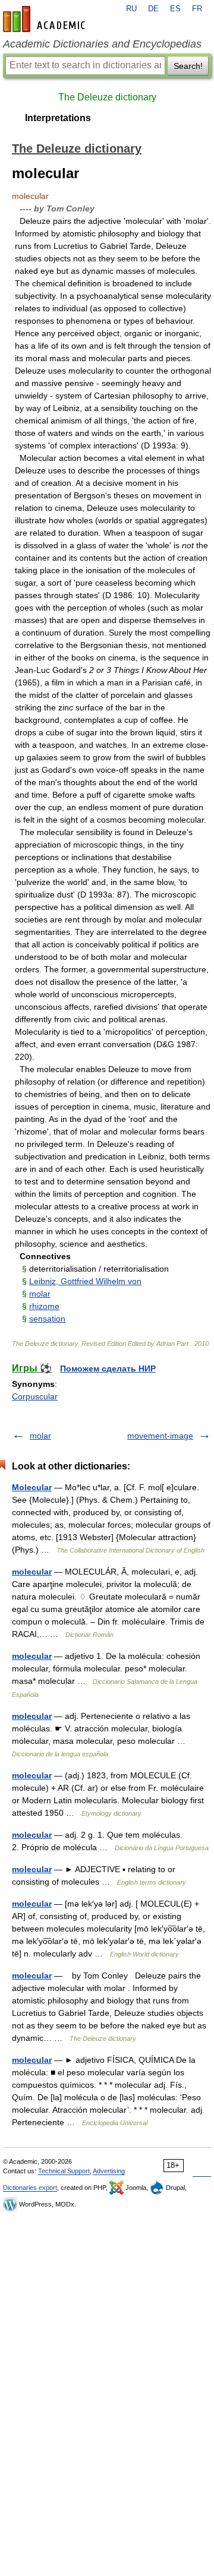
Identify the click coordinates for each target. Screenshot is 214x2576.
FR (197, 9)
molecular (32, 1572)
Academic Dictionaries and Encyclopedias (102, 44)
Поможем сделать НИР (108, 1368)
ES (175, 9)
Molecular (32, 1487)
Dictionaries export (30, 2188)
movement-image (160, 1436)
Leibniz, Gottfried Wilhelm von (85, 1281)
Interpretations (58, 118)
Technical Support (64, 2171)
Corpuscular (35, 1396)
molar (40, 1294)
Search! (188, 66)
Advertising (109, 2171)
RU (131, 9)
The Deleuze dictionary (107, 97)
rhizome (44, 1306)
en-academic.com (46, 19)
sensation (47, 1319)
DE (153, 9)
